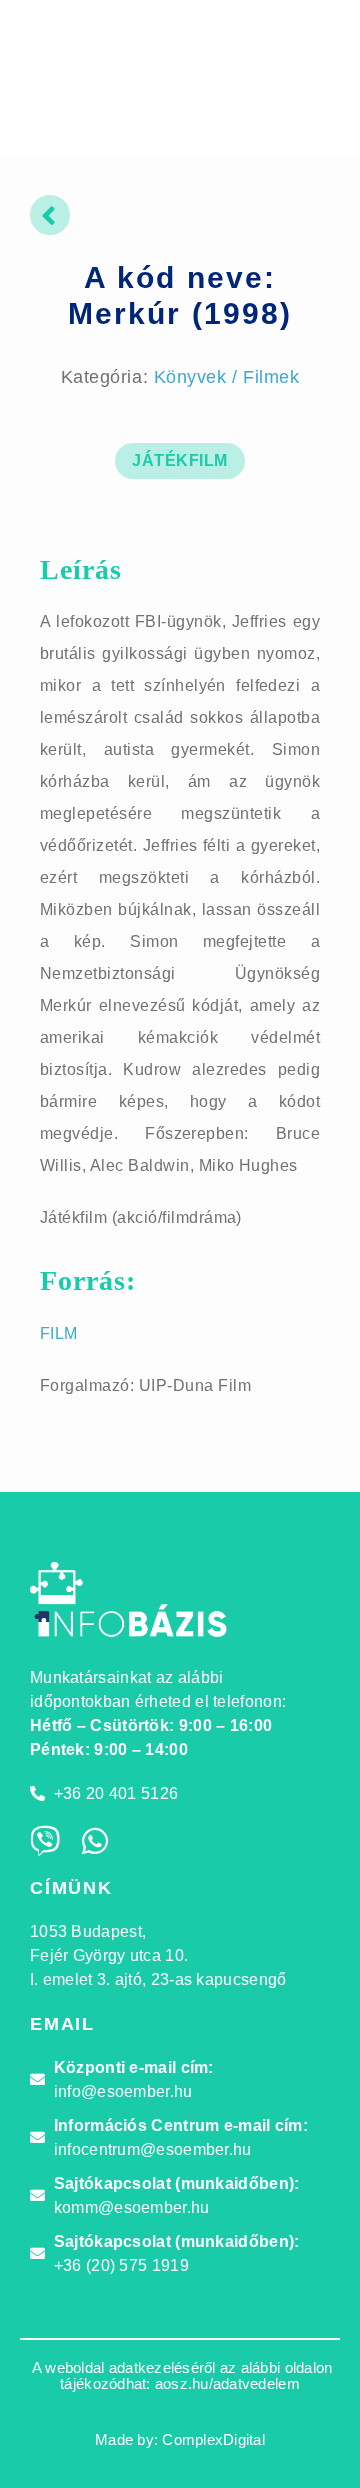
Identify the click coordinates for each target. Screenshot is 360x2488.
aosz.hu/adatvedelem (227, 2383)
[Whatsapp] (95, 1841)
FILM (59, 1333)
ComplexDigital (213, 2439)
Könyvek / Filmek (227, 377)
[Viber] (45, 1841)
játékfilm (179, 460)
